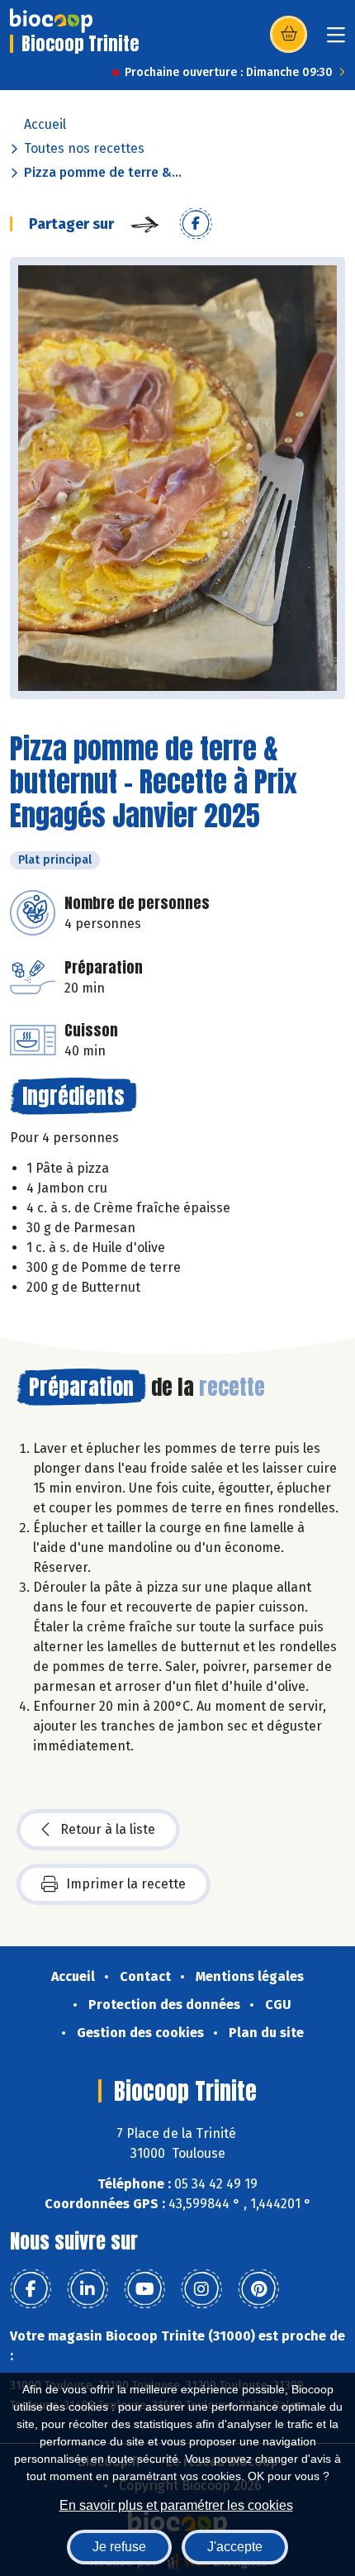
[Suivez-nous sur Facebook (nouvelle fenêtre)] (31, 2289)
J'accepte (235, 2547)
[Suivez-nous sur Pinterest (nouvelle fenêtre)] (258, 2289)
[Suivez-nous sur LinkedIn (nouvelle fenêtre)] (88, 2289)
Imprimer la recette (126, 1884)
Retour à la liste (108, 1829)
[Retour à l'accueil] (51, 21)
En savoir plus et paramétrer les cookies (176, 2505)
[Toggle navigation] (336, 40)
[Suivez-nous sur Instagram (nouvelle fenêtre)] (201, 2289)
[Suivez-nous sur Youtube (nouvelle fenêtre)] (144, 2289)
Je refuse (119, 2547)
